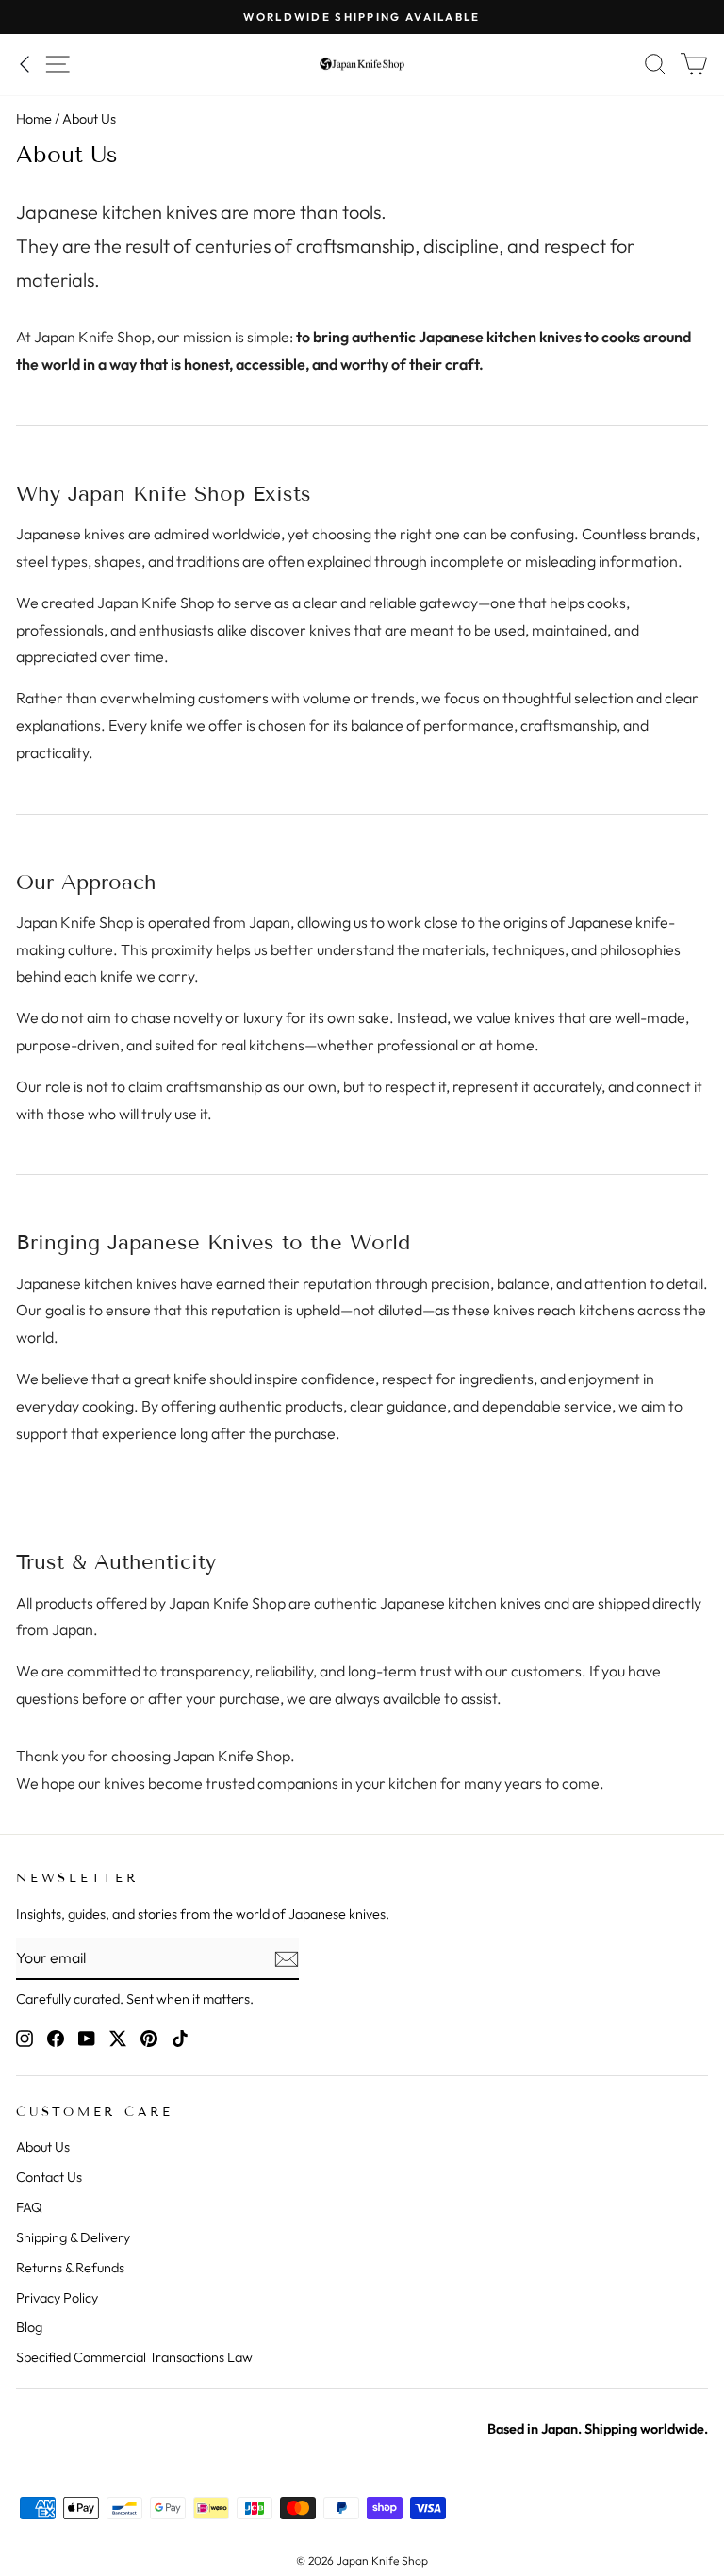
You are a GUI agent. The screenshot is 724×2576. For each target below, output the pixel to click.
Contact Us (49, 2177)
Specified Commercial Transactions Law (134, 2357)
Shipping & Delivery (73, 2237)
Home (34, 119)
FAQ (29, 2207)
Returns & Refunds (70, 2268)
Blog (29, 2327)
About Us (43, 2147)
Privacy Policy (57, 2298)
